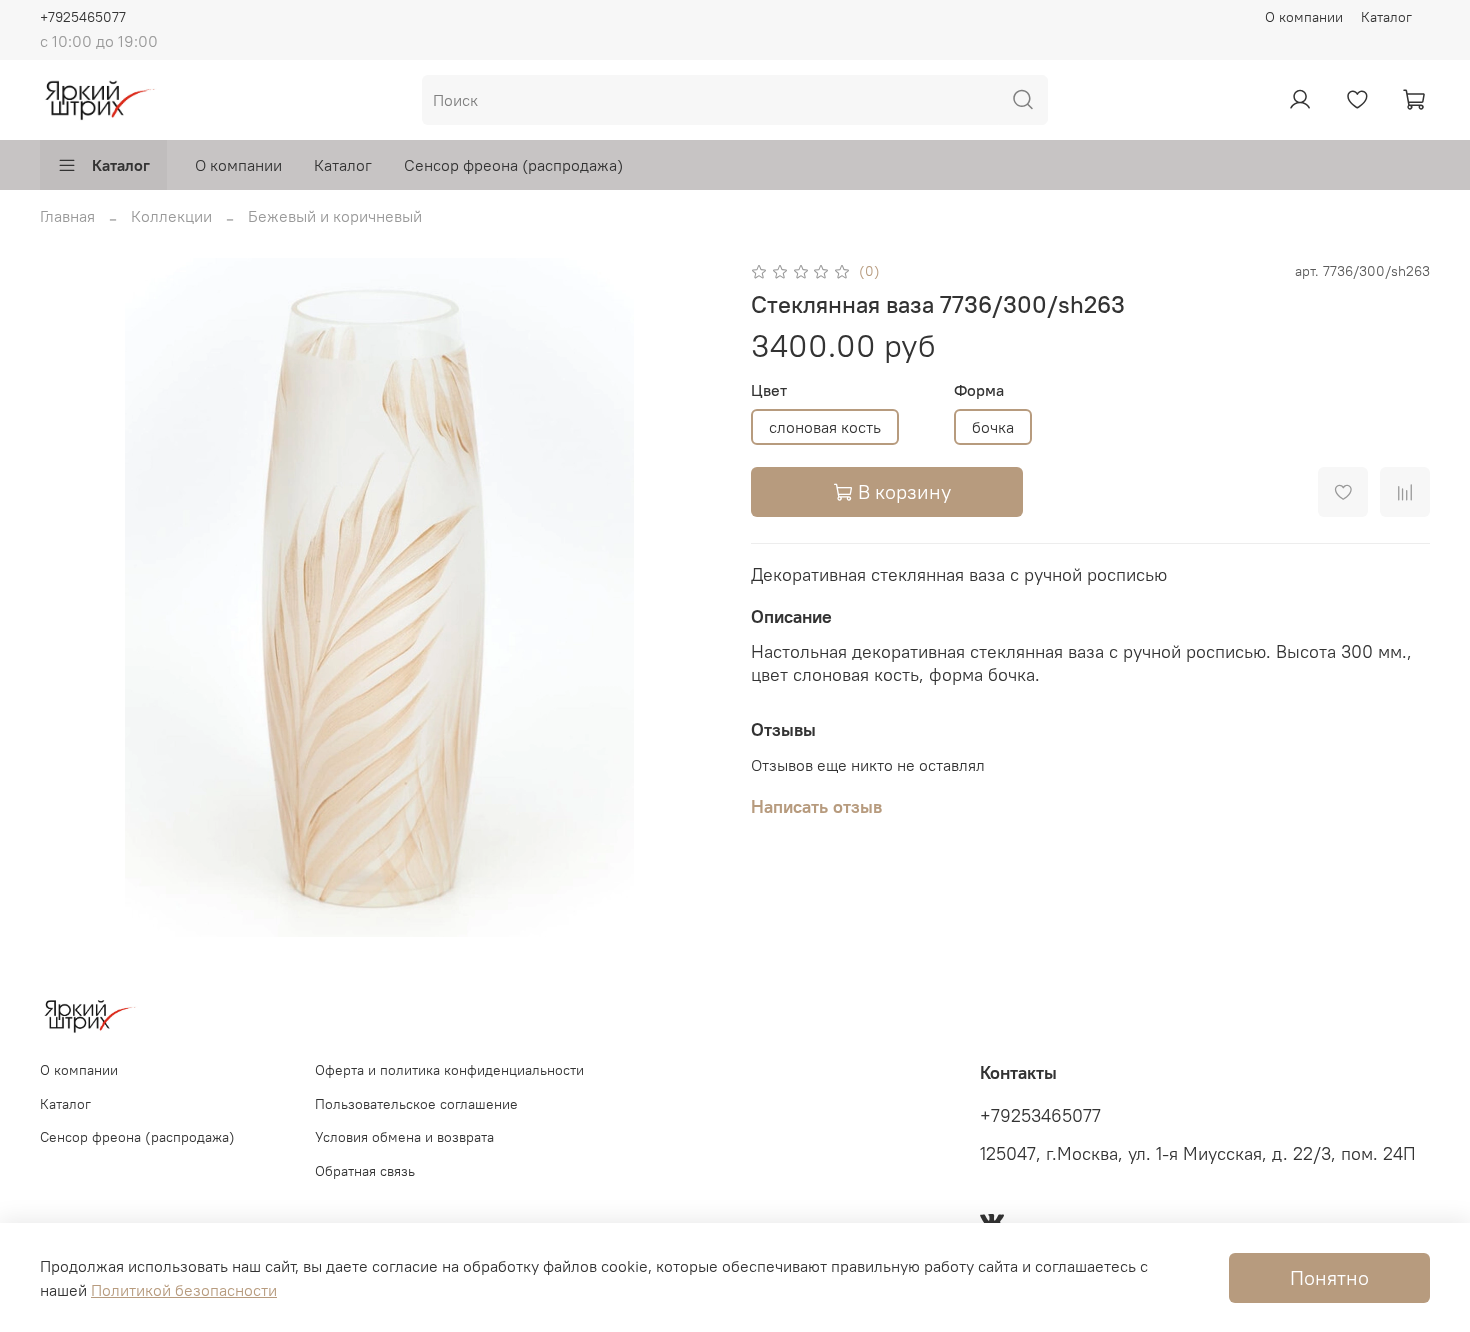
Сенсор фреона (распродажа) (513, 165)
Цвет (769, 390)
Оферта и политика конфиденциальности (449, 1070)
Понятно (1329, 1277)
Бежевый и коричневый (335, 216)
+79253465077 (1040, 1116)
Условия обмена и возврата (404, 1137)
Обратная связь (365, 1171)
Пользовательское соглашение (416, 1104)
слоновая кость (825, 427)
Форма (979, 390)
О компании (1304, 17)
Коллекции (171, 216)
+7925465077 (83, 17)
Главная (67, 216)
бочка (993, 427)
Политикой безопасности (184, 1290)
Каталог (1386, 17)
